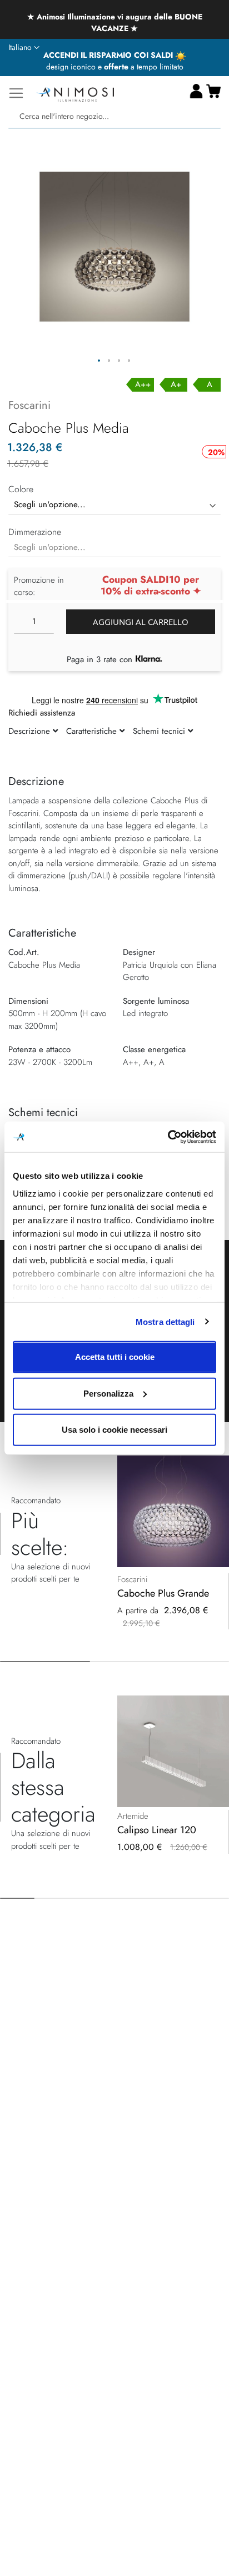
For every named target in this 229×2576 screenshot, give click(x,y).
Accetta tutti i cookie (115, 1357)
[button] (24, 48)
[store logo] (75, 93)
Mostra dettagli (165, 1321)
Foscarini (29, 405)
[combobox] (114, 116)
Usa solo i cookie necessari (114, 1430)
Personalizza (108, 1393)
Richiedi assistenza (42, 713)
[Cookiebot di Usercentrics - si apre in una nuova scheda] (168, 1137)
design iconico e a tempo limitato (115, 67)
